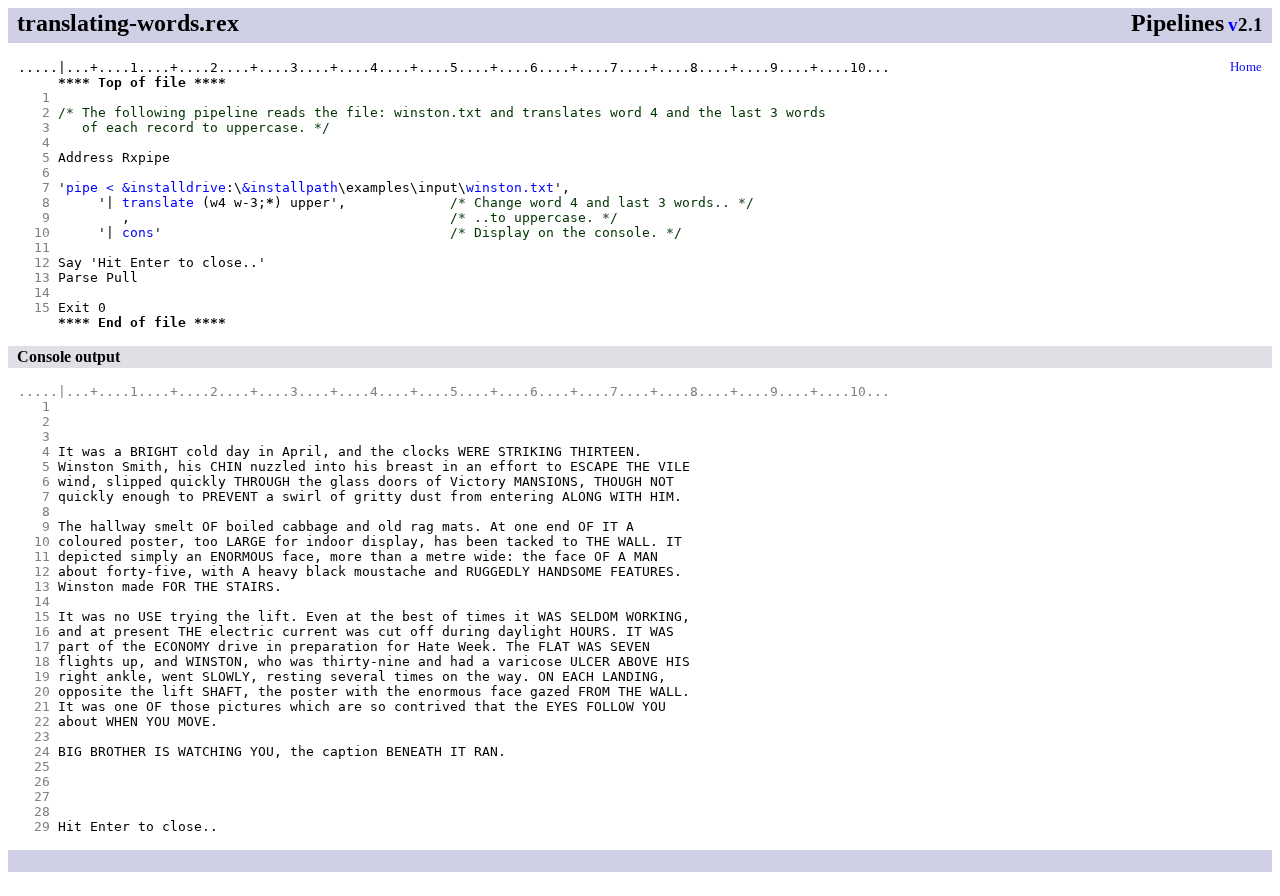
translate (158, 202)
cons (138, 232)
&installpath (290, 187)
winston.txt (510, 187)
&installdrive (174, 187)
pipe (82, 187)
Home (1246, 66)
